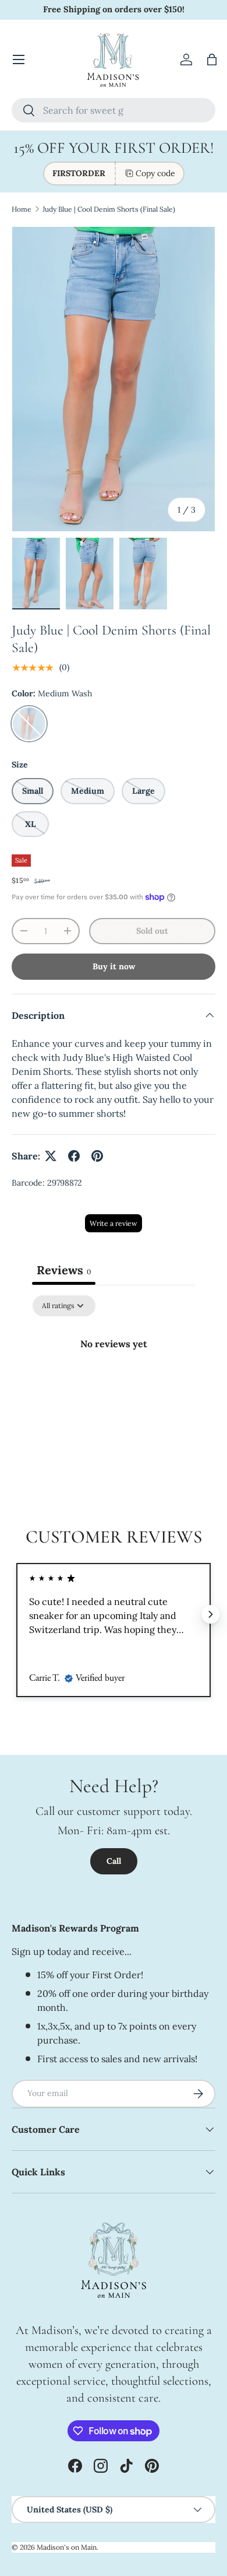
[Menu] (19, 59)
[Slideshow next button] (211, 1614)
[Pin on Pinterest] (97, 1156)
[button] (212, 59)
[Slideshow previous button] (16, 1614)
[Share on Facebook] (74, 1156)
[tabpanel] (114, 1383)
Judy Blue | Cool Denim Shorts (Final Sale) (109, 209)
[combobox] (114, 110)
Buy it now (114, 966)
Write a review (114, 1223)
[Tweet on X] (51, 1156)
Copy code (155, 173)
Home (22, 209)
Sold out (152, 931)
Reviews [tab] (64, 1270)
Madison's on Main (67, 2547)
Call (114, 1861)
